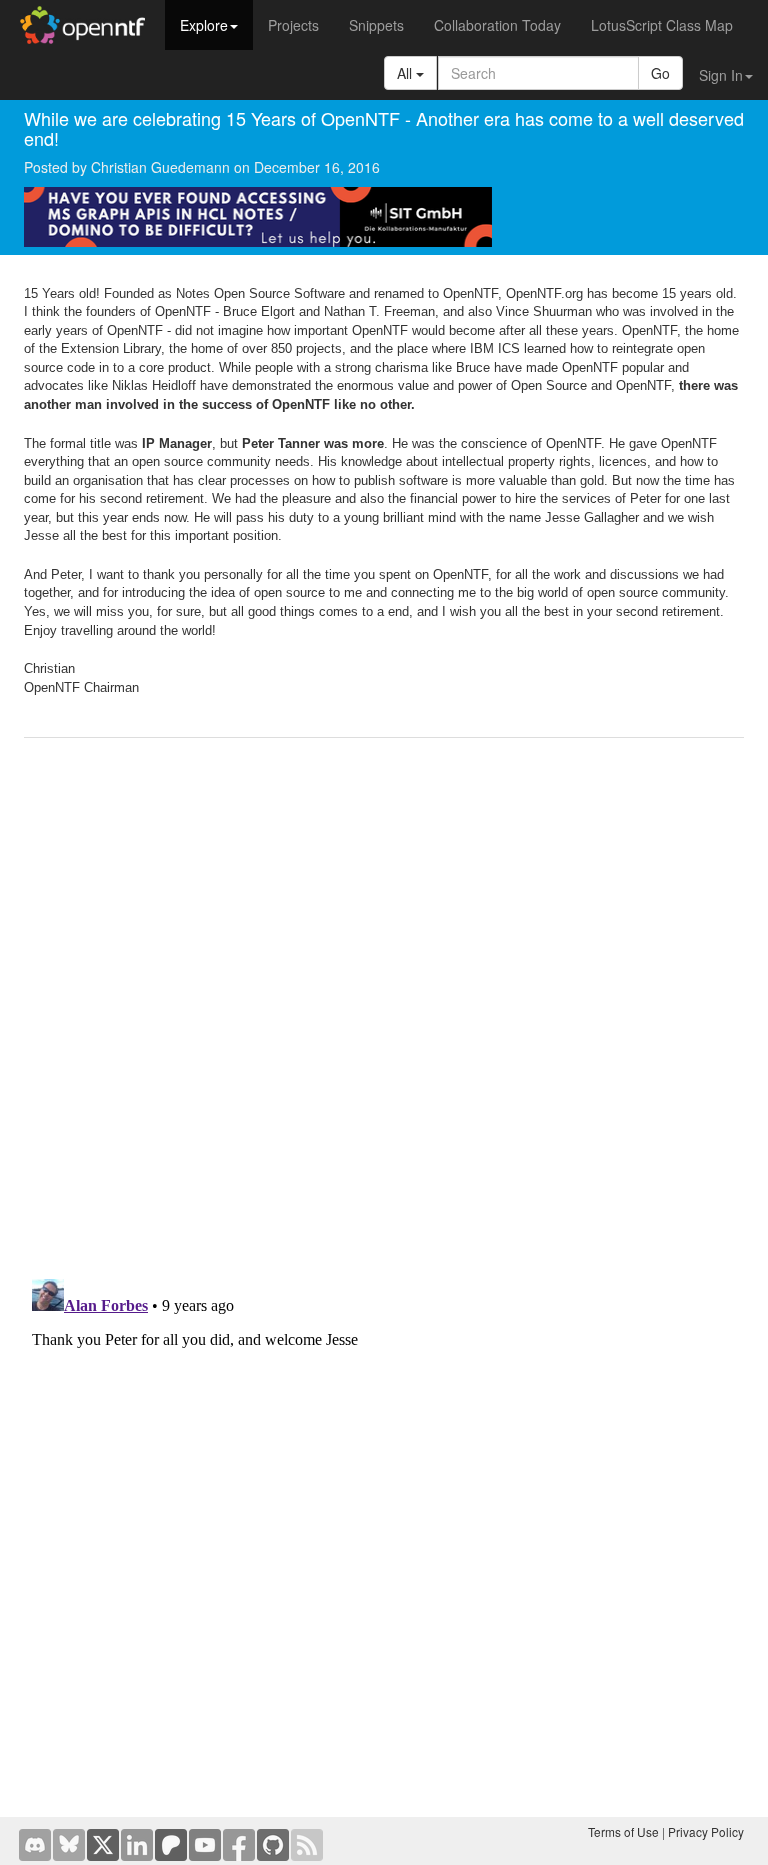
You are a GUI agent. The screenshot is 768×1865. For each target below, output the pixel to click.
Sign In (721, 75)
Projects (293, 25)
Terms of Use (623, 1831)
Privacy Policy (706, 1831)
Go (660, 73)
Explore (204, 25)
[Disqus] (384, 1009)
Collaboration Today (497, 25)
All (406, 73)
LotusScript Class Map (662, 25)
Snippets (376, 25)
